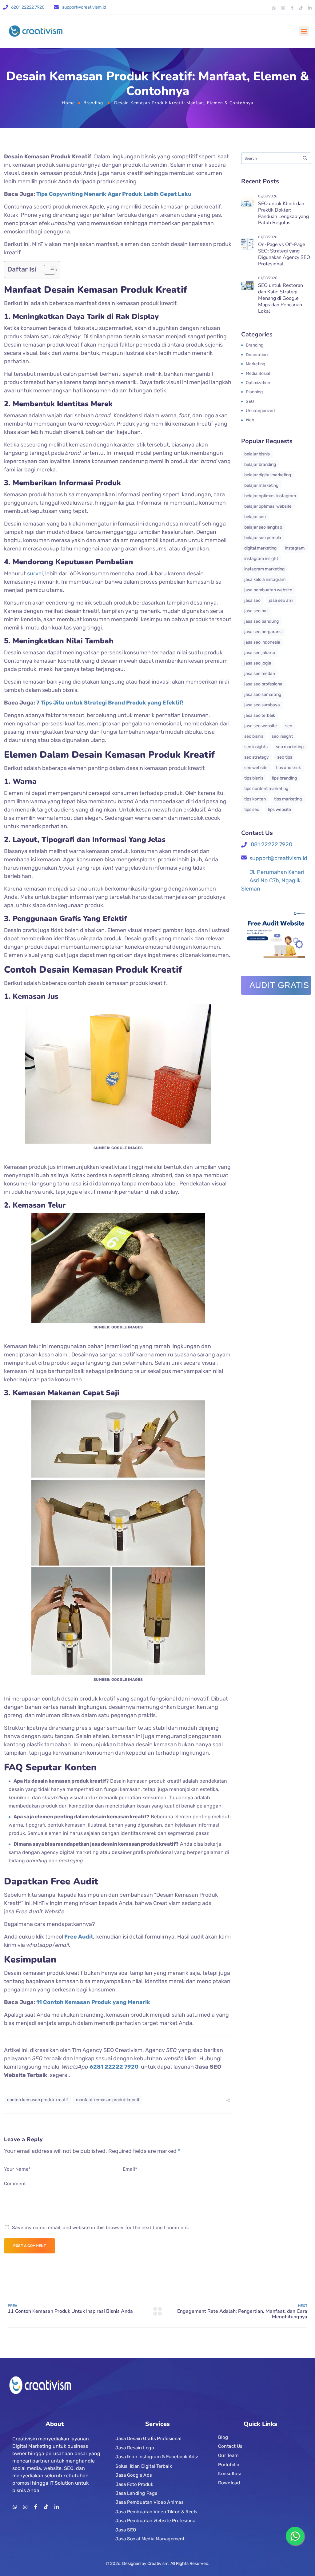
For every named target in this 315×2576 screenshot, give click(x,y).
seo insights (256, 747)
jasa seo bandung (261, 621)
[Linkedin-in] (310, 8)
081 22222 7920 (271, 844)
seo (289, 726)
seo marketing (290, 747)
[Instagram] (283, 8)
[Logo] (36, 31)
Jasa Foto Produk (134, 2484)
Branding (93, 103)
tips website (279, 810)
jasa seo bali (256, 611)
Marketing (255, 364)
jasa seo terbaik (260, 715)
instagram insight (261, 559)
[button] (304, 31)
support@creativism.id (84, 7)
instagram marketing (264, 569)
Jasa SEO (126, 2530)
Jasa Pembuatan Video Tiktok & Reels (156, 2511)
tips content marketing (266, 789)
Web (250, 420)
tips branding (284, 778)
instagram (295, 548)
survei (35, 574)
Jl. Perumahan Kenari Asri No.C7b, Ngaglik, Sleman (273, 880)
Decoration (257, 355)
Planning (254, 392)
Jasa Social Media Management (150, 2539)
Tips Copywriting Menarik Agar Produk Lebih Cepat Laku (114, 194)
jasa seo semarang (263, 695)
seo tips (285, 757)
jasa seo (252, 600)
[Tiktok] (301, 8)
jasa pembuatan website (268, 590)
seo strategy (257, 757)
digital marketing (260, 548)
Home (68, 103)
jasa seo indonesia (262, 642)
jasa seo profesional (264, 684)
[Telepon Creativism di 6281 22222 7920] (6, 7)
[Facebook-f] (292, 8)
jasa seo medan (260, 674)
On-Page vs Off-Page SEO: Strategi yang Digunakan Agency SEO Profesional (284, 254)
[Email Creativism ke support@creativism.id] (56, 7)
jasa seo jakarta (260, 653)
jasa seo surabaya (262, 705)
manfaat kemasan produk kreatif (108, 2100)
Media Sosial (258, 373)
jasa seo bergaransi (263, 632)
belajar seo (255, 517)
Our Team (228, 2455)
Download (229, 2483)
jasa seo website (261, 726)
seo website (256, 768)
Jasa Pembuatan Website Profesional (156, 2521)
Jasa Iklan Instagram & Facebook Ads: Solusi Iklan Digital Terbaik (157, 2461)
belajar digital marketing (268, 475)
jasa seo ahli (281, 600)
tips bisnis (254, 778)
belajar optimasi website (268, 506)
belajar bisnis (257, 454)
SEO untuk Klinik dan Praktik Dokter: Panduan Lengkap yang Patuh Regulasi (283, 213)
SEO (250, 401)
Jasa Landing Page (136, 2493)
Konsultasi (229, 2474)
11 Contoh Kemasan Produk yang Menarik (93, 2002)
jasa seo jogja (258, 663)
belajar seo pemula (263, 538)
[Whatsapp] (274, 8)
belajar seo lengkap (263, 527)
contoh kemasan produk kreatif (38, 2100)
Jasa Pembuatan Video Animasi (150, 2503)
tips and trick (288, 768)
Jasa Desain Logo (135, 2448)
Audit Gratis (279, 985)
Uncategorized (260, 411)
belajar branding (260, 464)
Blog (223, 2437)
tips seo (252, 810)
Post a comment (30, 2246)
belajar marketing (261, 485)
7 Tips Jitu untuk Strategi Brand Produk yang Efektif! (110, 703)
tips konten (255, 799)
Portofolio (229, 2464)
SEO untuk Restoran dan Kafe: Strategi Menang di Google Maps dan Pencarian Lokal (281, 298)
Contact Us (230, 2446)
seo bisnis (254, 736)
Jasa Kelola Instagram (265, 580)
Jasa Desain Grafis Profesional (148, 2439)
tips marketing (288, 799)
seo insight (282, 736)
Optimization (258, 383)
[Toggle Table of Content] (47, 270)
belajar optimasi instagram (270, 496)
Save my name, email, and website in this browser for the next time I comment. (101, 2228)
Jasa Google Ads (134, 2475)
